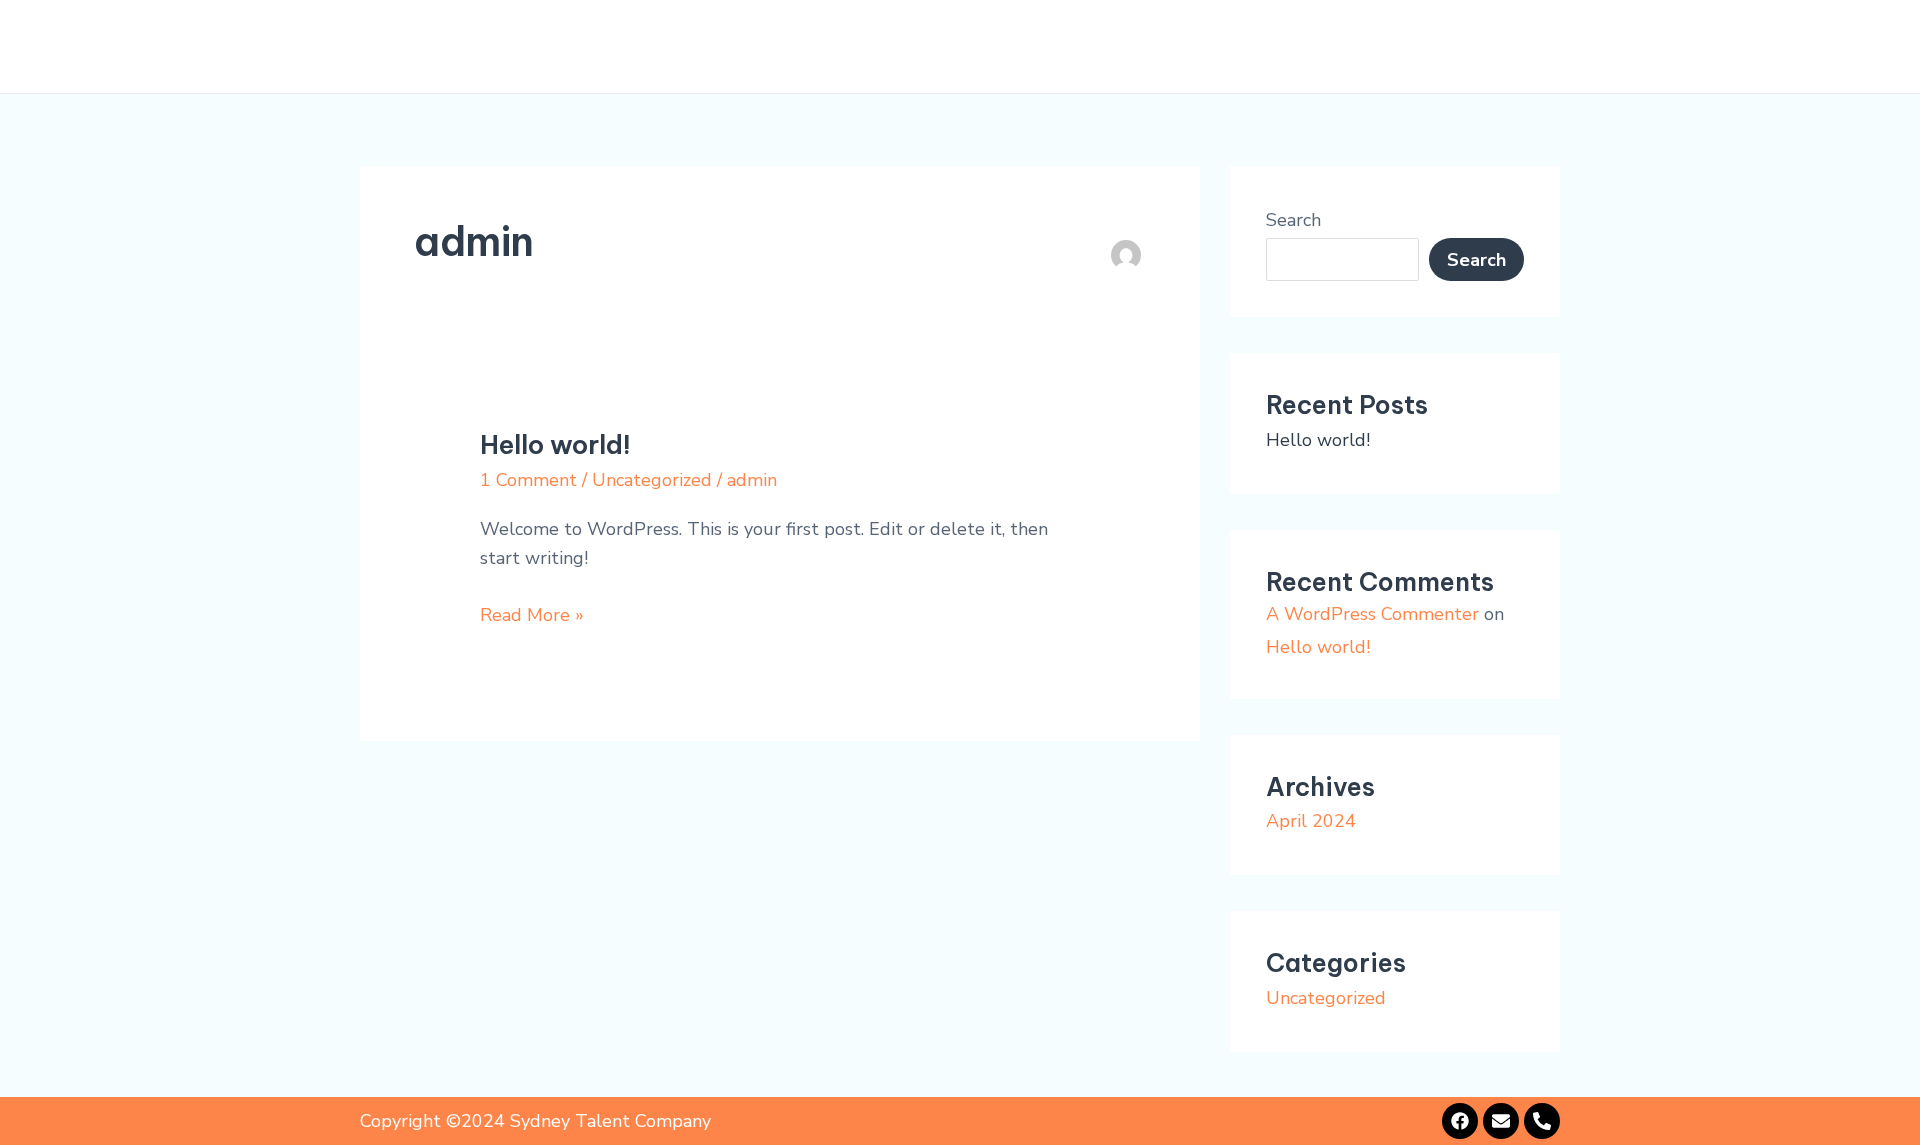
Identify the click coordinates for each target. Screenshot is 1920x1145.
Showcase (1262, 47)
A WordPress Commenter (1372, 614)
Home (889, 47)
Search (1293, 220)
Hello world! (555, 444)
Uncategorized (652, 480)
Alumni (1373, 47)
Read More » (532, 614)
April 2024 (1311, 821)
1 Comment (528, 480)
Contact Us (1490, 47)
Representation (1109, 47)
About (974, 47)
